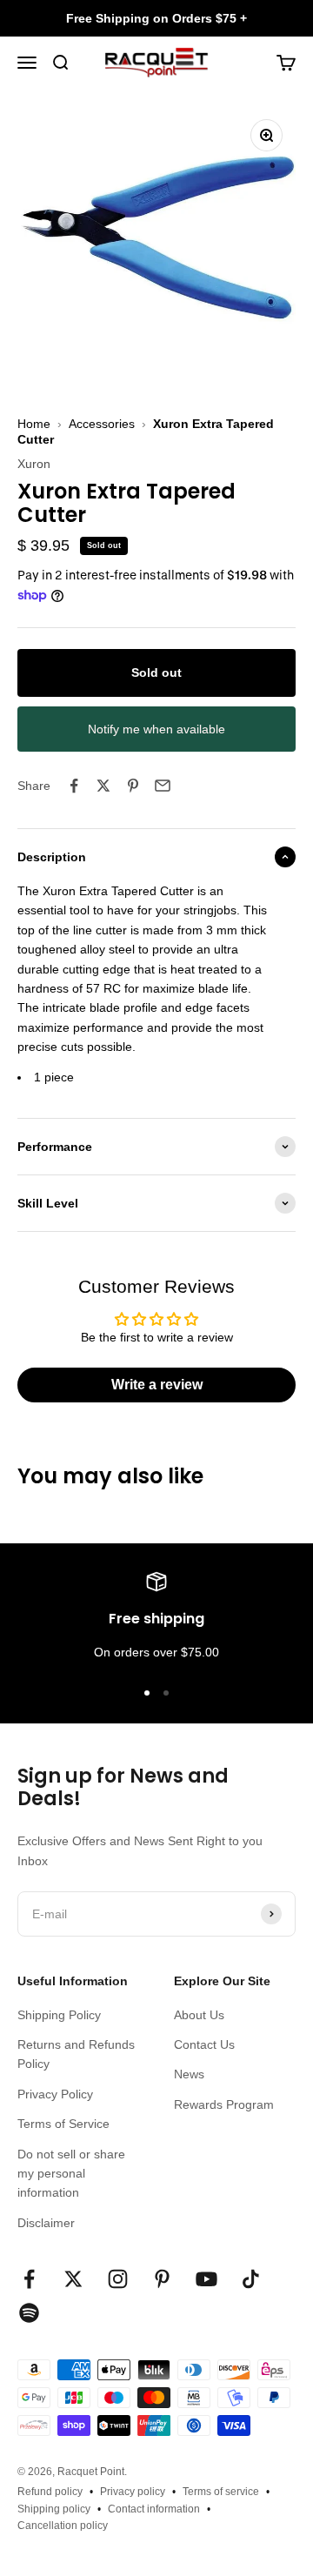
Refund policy (50, 2492)
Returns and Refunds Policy (76, 2054)
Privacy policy (133, 2492)
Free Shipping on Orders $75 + (156, 18)
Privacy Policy (55, 2094)
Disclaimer (46, 2223)
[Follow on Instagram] (118, 2279)
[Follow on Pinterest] (162, 2279)
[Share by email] (163, 786)
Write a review (157, 1385)
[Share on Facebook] (74, 786)
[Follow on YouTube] (206, 2279)
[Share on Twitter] (103, 786)
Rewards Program (224, 2104)
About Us (199, 2015)
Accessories (102, 424)
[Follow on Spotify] (29, 2313)
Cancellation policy (63, 2526)
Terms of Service (63, 2124)
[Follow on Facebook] (29, 2279)
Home (34, 424)
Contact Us (204, 2044)
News (189, 2074)
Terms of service (221, 2492)
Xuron (34, 464)
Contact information (154, 2509)
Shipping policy (54, 2509)
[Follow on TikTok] (251, 2279)
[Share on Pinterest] (133, 786)
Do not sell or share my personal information (71, 2174)
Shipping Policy (59, 2015)
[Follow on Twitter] (73, 2279)
